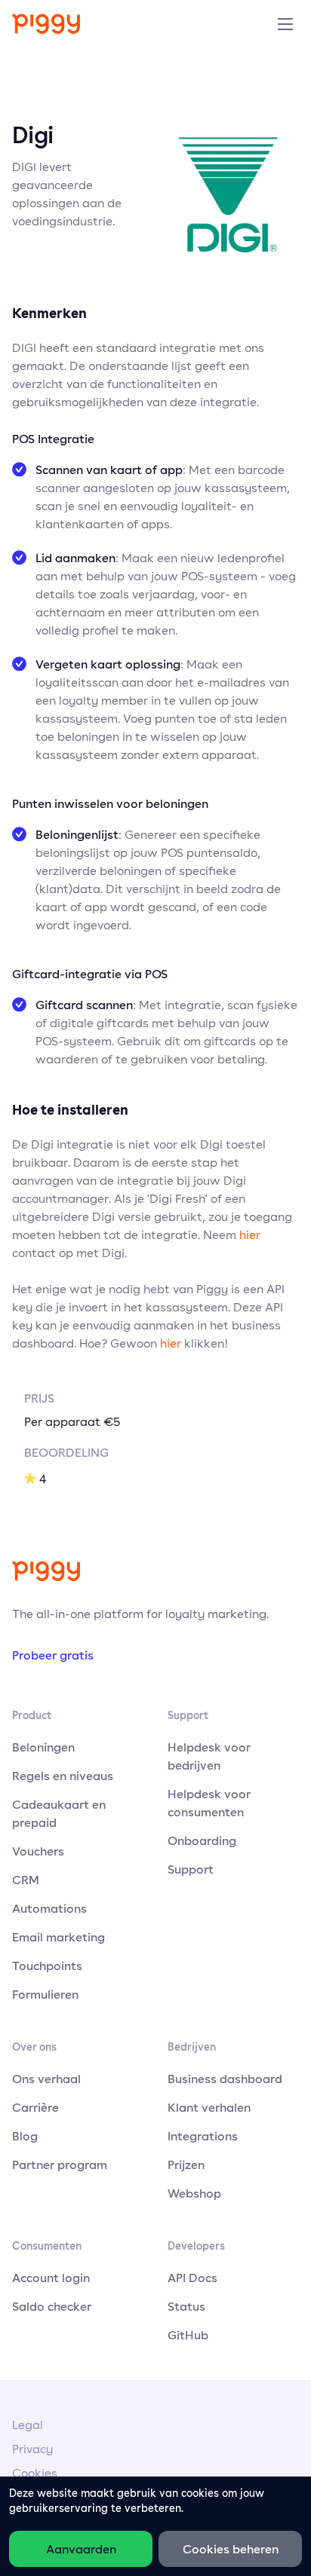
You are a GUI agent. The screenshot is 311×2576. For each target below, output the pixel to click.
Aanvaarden (81, 2549)
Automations (49, 1908)
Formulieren (45, 1994)
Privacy (32, 2449)
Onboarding (202, 1840)
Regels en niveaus (63, 1776)
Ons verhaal (46, 2079)
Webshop (194, 2193)
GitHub (188, 2335)
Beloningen (43, 1747)
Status (186, 2306)
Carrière (35, 2107)
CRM (26, 1880)
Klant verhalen (209, 2107)
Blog (25, 2136)
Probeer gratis (53, 1655)
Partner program (60, 2165)
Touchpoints (47, 1966)
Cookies (35, 2473)
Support (191, 1869)
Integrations (203, 2136)
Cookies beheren (231, 2549)
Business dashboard (225, 2079)
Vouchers (38, 1851)
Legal (28, 2425)
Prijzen (186, 2165)
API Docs (192, 2278)
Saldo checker (52, 2306)
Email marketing (59, 1937)
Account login (51, 2278)
